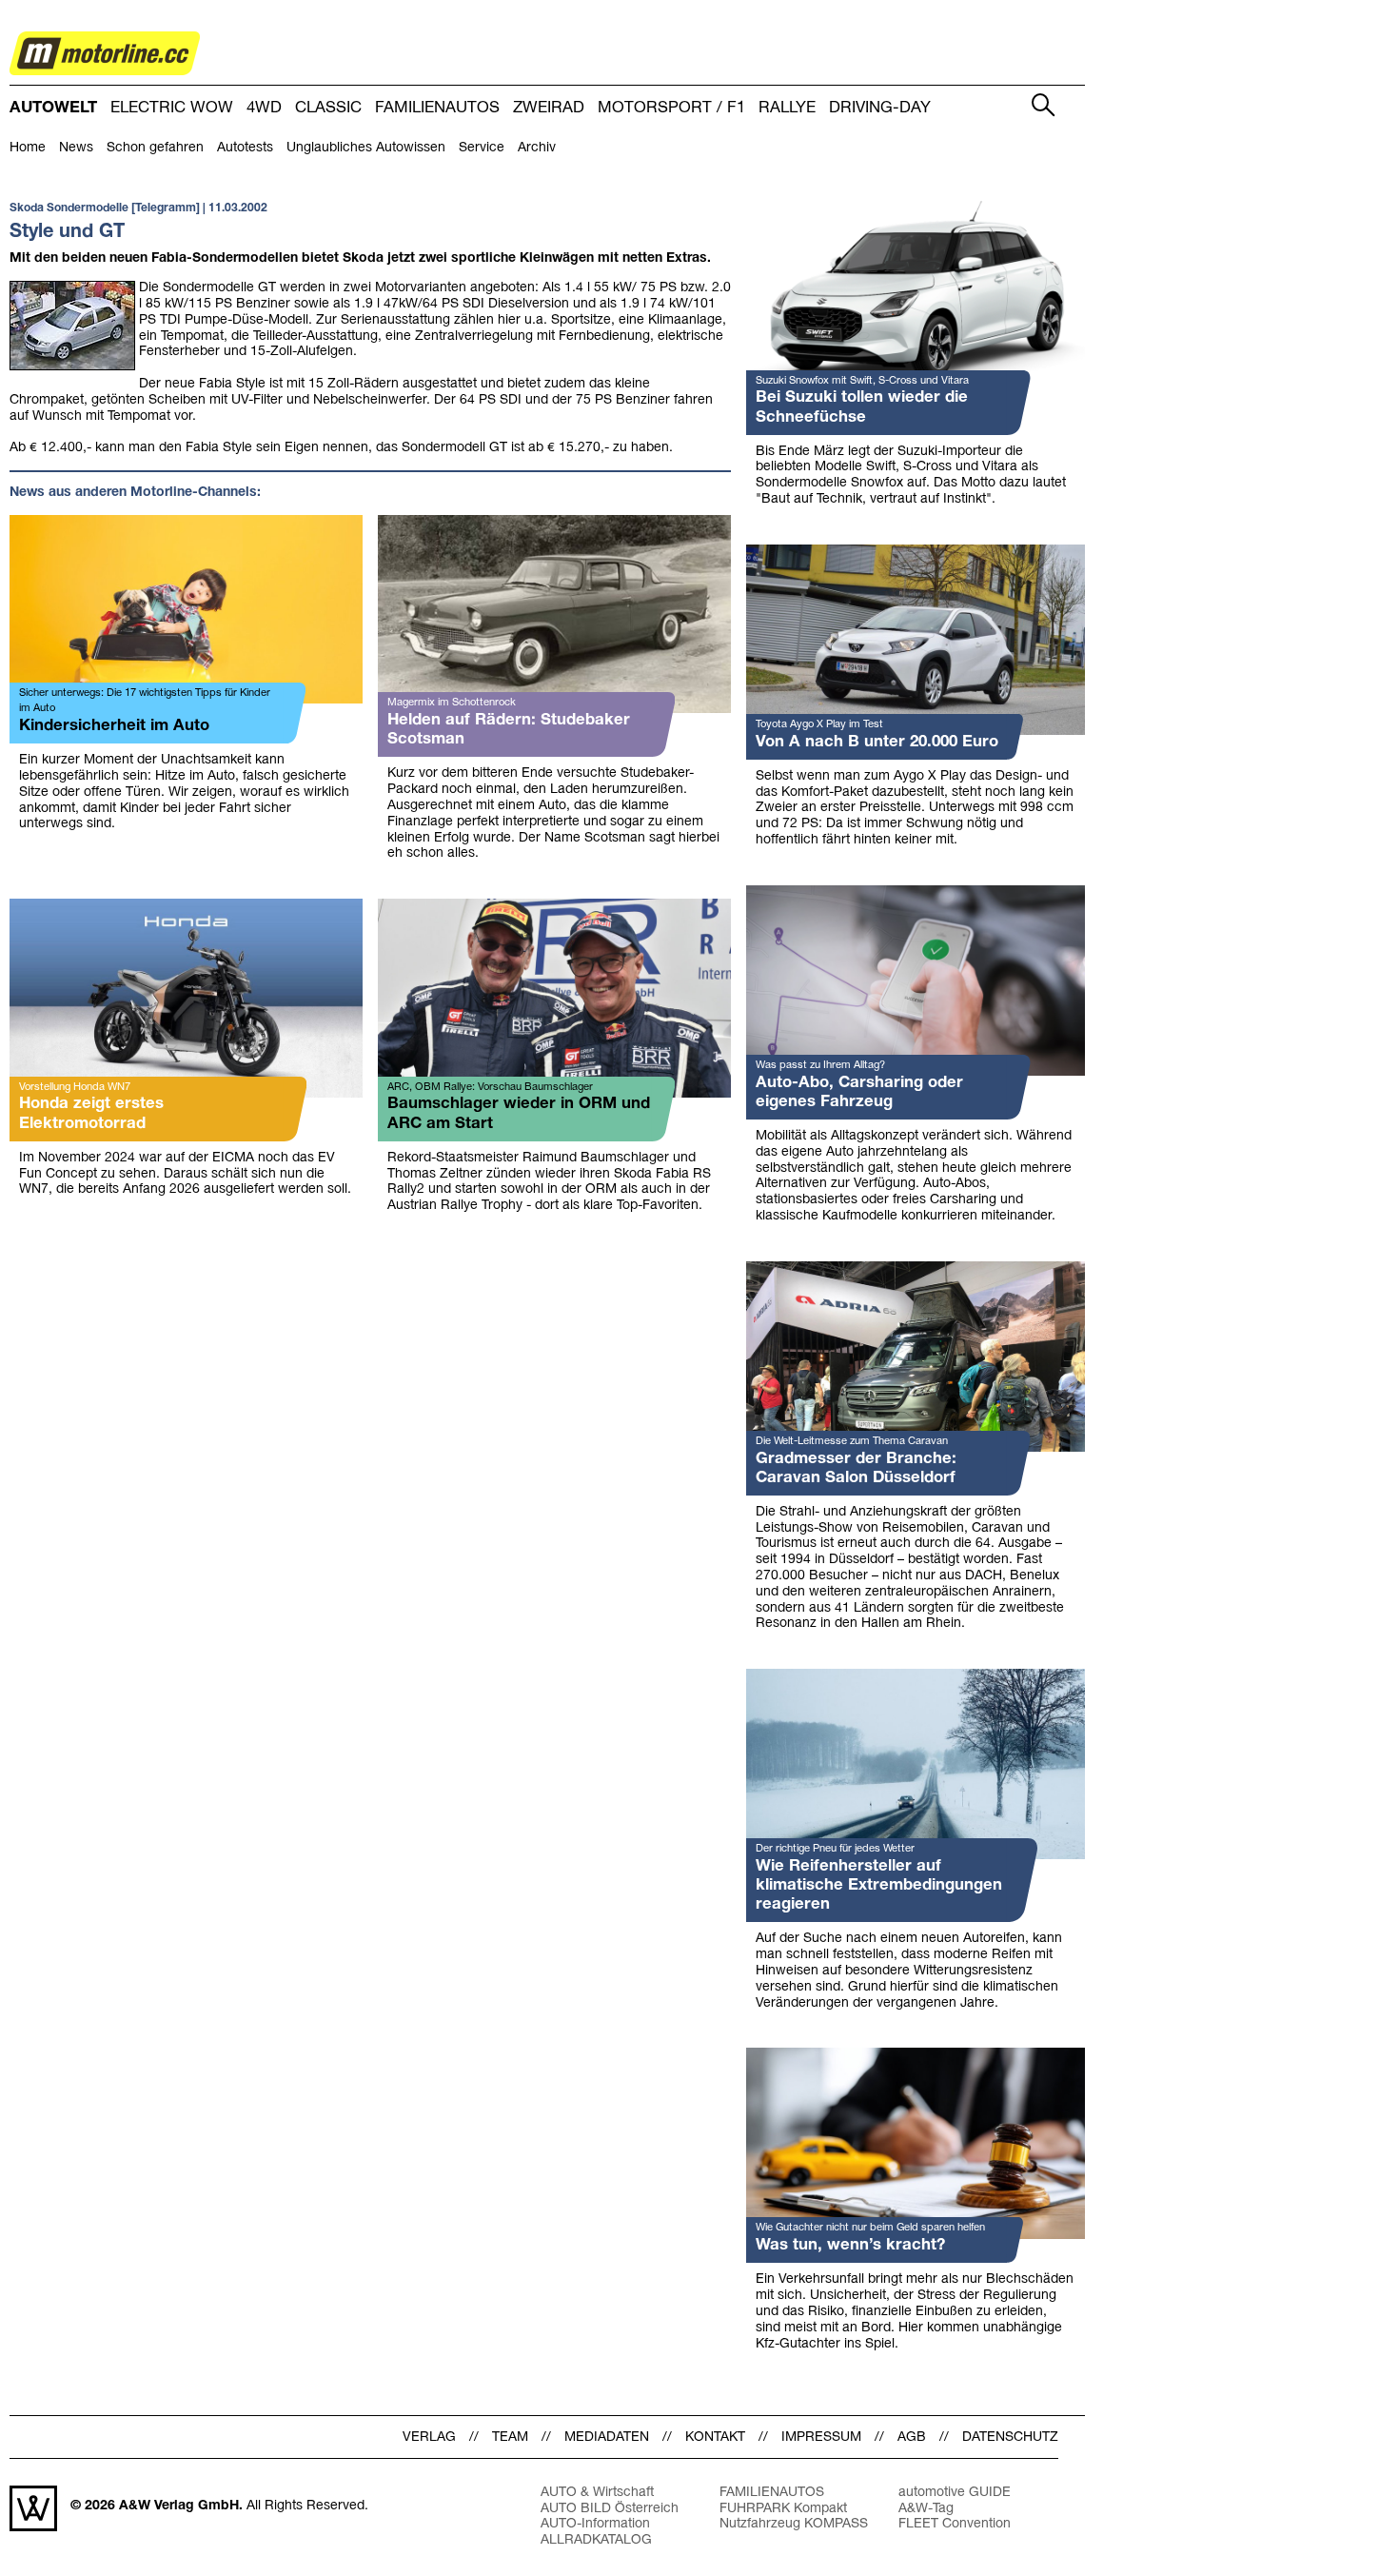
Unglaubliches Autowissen (366, 148)
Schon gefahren (155, 148)
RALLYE (787, 108)
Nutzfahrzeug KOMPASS (794, 2524)
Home (28, 148)
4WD (264, 108)
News (76, 148)
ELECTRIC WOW (172, 108)
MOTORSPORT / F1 (671, 108)
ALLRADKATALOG (596, 2540)
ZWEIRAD (549, 108)
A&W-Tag (926, 2509)
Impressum (821, 2437)
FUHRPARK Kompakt (783, 2509)
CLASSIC (328, 108)
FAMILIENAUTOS (437, 108)
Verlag (429, 2437)
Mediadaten (607, 2437)
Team (510, 2437)
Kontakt (715, 2437)
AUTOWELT (53, 108)
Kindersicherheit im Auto (114, 726)
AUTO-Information (595, 2524)
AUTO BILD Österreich (610, 2509)
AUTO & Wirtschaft (597, 2493)
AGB (912, 2437)
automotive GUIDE (955, 2493)
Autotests (245, 148)
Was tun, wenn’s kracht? (850, 2245)
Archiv (537, 148)
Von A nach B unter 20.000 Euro (877, 742)
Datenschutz (1010, 2437)
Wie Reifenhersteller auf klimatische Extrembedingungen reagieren (879, 1885)
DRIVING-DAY (880, 108)
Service (482, 148)
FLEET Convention (955, 2524)
